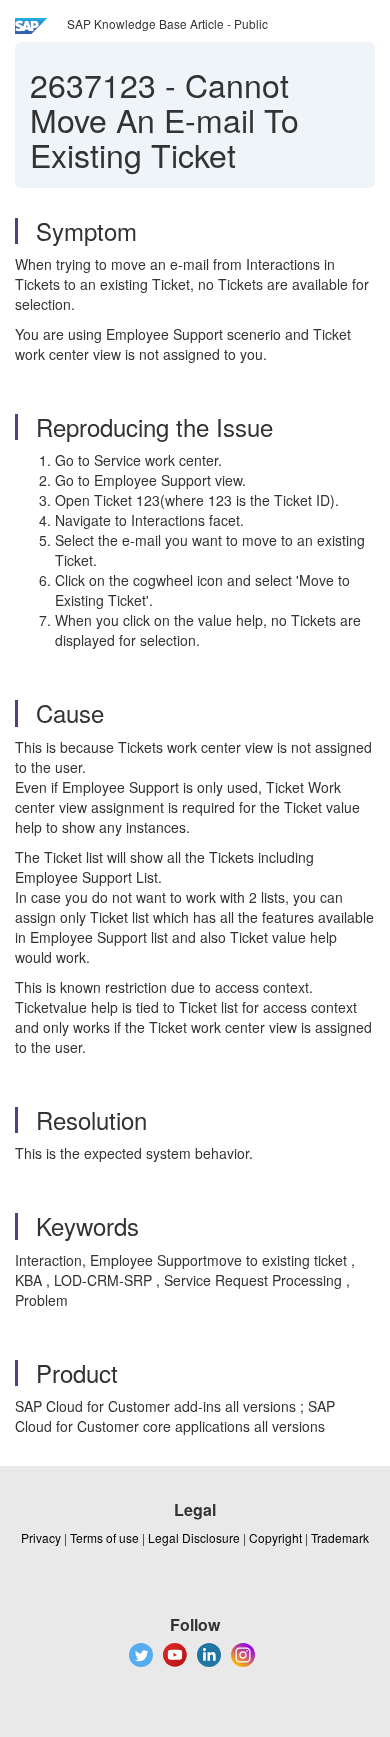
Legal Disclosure (194, 1537)
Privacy (41, 1537)
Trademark (340, 1537)
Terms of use (104, 1537)
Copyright (275, 1537)
